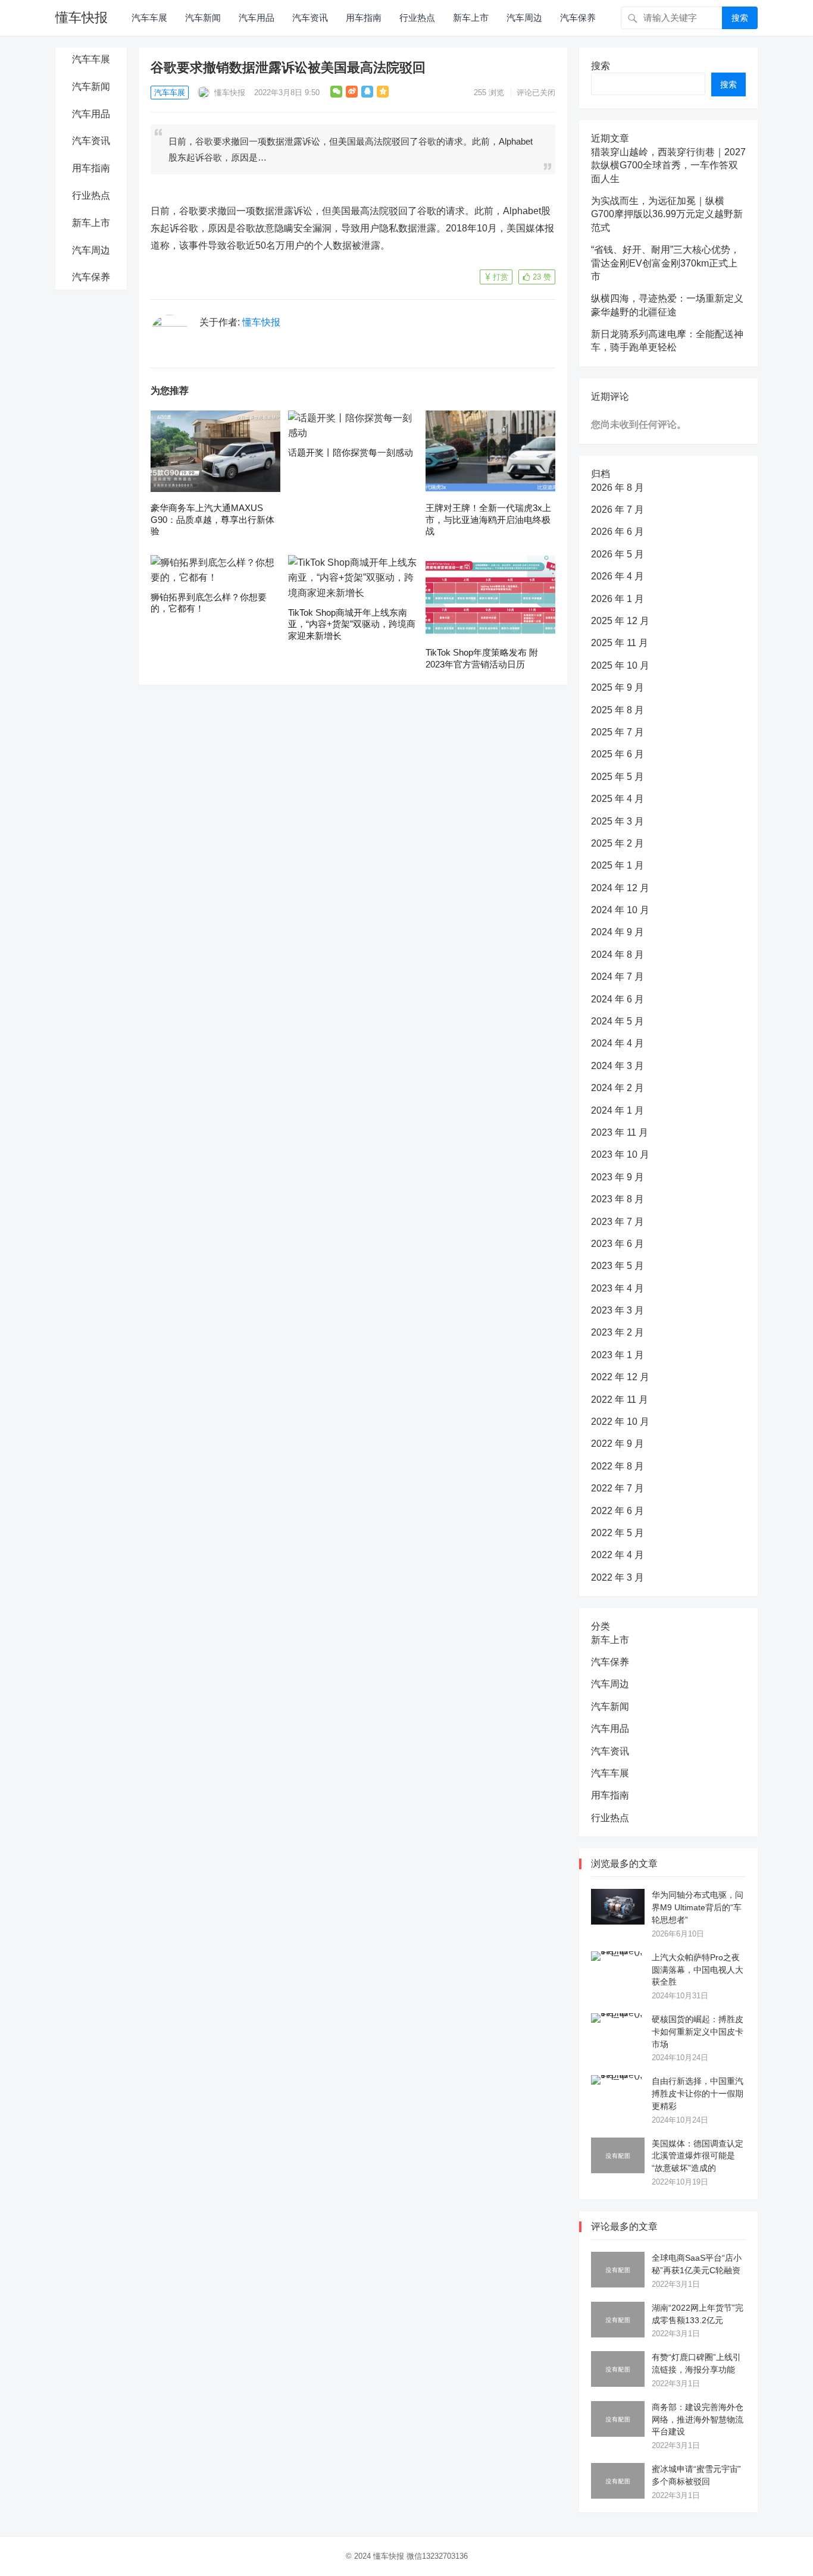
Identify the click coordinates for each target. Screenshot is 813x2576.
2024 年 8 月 (617, 955)
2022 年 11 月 (620, 1400)
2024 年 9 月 (617, 932)
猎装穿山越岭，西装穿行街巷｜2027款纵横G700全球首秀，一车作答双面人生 (668, 165)
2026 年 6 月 (617, 532)
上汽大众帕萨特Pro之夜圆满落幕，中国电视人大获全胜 (698, 1970)
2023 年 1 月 (617, 1355)
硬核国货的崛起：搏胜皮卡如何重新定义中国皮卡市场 (698, 2032)
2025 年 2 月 (617, 843)
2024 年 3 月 (617, 1066)
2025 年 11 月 (620, 643)
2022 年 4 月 (617, 1555)
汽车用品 (257, 18)
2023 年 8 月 (617, 1199)
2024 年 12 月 (620, 888)
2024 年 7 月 (617, 977)
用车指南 (364, 18)
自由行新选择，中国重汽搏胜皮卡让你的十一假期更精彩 (698, 2094)
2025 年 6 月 (617, 754)
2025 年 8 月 (617, 710)
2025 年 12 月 (620, 621)
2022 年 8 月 (617, 1466)
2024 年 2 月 (617, 1088)
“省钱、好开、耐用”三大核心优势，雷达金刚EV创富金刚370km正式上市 (665, 263)
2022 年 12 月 (620, 1377)
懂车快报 (82, 18)
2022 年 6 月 (617, 1511)
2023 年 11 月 (620, 1132)
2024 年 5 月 (617, 1021)
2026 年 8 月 (617, 488)
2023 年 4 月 (617, 1288)
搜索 (740, 18)
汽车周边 (524, 18)
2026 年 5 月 (617, 554)
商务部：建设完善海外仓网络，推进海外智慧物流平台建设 (698, 2420)
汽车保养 (578, 18)
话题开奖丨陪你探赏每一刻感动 (351, 452)
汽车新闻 (203, 18)
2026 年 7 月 (617, 510)
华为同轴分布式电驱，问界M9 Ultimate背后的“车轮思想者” (698, 1907)
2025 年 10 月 (620, 665)
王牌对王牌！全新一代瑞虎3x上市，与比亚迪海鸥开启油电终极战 (488, 519)
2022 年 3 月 (617, 1577)
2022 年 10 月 (620, 1422)
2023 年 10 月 (620, 1154)
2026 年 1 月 (617, 599)
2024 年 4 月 (617, 1043)
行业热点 (417, 18)
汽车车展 (149, 18)
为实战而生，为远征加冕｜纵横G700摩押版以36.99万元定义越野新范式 (667, 214)
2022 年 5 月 (617, 1533)
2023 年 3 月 (617, 1310)
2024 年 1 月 (617, 1110)
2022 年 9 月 (617, 1444)
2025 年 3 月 (617, 821)
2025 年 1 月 (617, 865)
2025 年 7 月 (617, 732)
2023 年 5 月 (617, 1266)
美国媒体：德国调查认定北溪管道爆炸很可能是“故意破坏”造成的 (698, 2156)
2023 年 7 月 (617, 1222)
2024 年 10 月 (620, 910)
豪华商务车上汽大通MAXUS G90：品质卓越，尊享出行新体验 (212, 519)
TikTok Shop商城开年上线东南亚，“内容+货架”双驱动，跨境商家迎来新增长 (352, 624)
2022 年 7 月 (617, 1488)
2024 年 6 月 (617, 999)
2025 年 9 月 (617, 687)
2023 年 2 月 (617, 1332)
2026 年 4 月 (617, 576)
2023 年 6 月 (617, 1244)
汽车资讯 (310, 18)
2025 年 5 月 (617, 777)
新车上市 (471, 18)
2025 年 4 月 (617, 799)
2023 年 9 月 (617, 1177)
